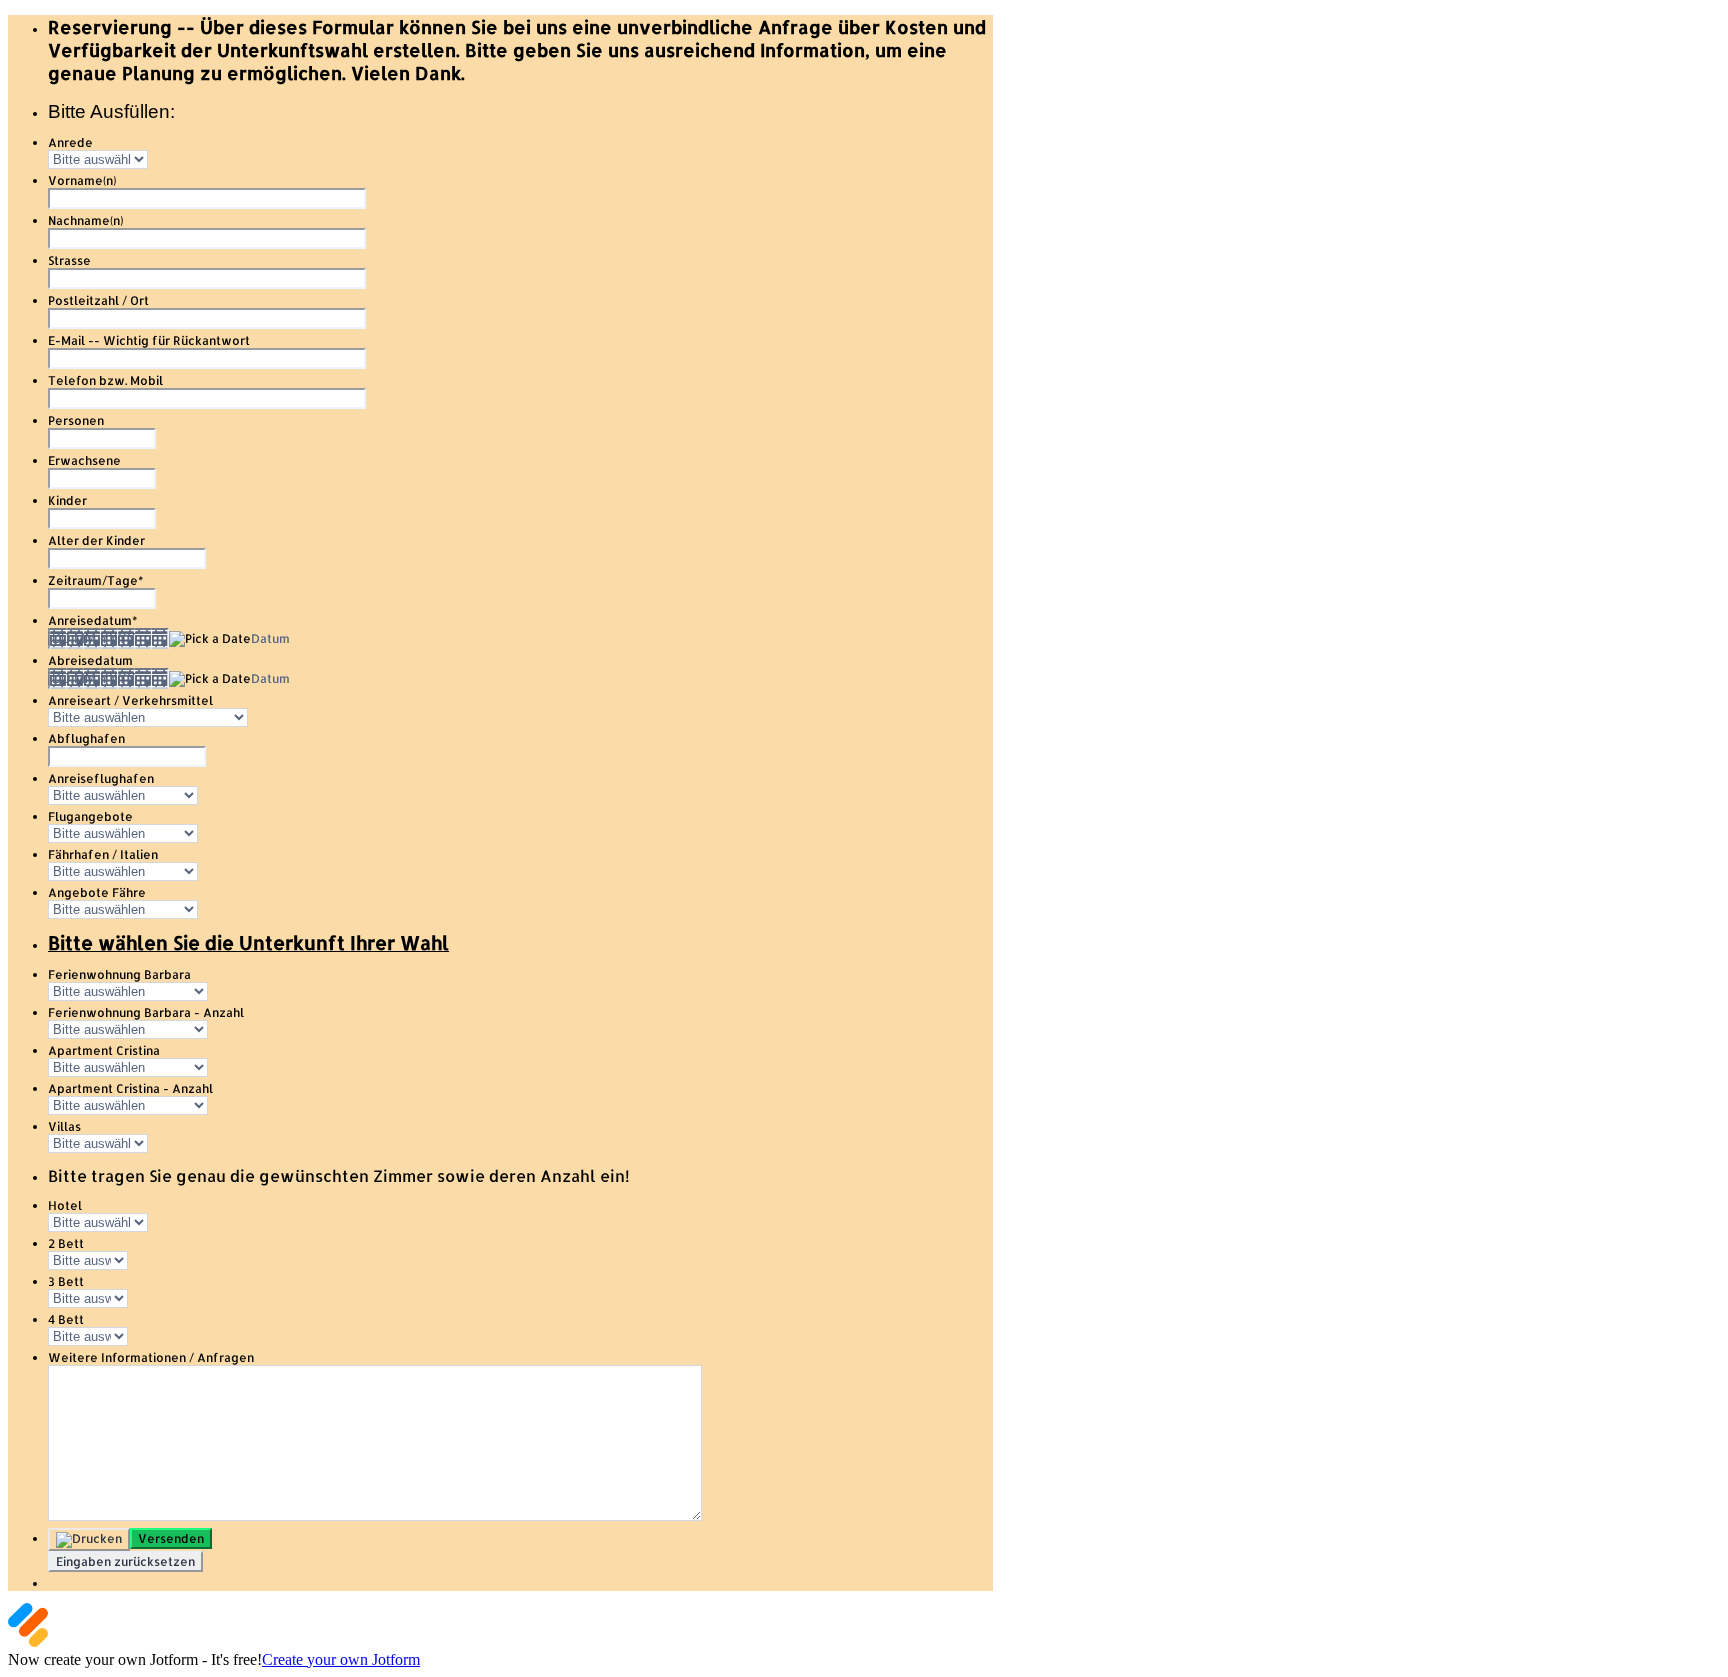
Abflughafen (86, 738)
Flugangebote (90, 816)
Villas (64, 1126)
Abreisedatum (90, 660)
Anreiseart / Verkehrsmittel (130, 700)
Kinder (67, 500)
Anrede (70, 142)
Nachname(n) (85, 220)
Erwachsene (84, 460)
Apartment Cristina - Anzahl (130, 1088)
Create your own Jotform (341, 1659)
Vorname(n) (82, 180)
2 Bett (66, 1243)
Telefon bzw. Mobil (105, 380)
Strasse (69, 260)
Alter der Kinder (96, 540)
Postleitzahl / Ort (98, 300)
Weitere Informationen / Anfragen (151, 1357)
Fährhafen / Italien (103, 854)
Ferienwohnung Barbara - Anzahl (146, 1012)
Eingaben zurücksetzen (125, 1561)
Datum (270, 638)
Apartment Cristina (104, 1050)
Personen (76, 420)
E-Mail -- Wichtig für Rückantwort (149, 340)
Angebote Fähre (97, 892)
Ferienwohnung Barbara (119, 974)
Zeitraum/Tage (95, 580)
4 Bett (66, 1319)
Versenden (171, 1538)
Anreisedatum (92, 620)
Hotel (65, 1205)
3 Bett (66, 1281)
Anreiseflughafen (101, 778)
